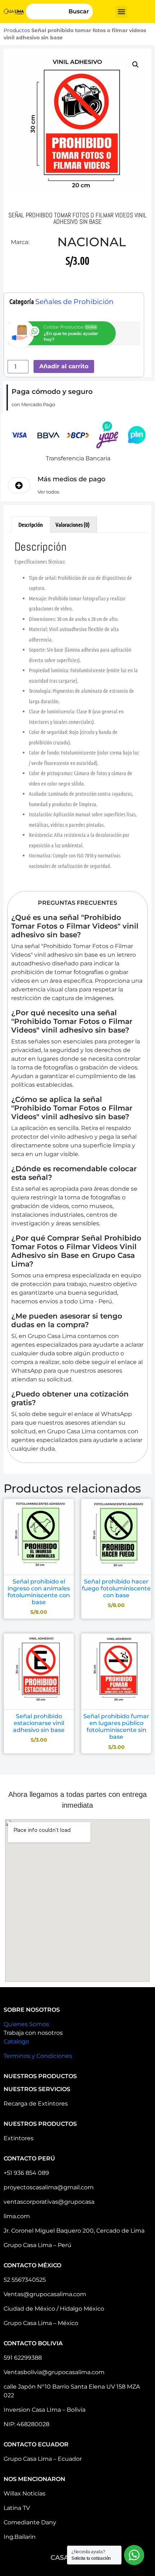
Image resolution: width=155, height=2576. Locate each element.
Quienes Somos (26, 2024)
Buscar (79, 11)
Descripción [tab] (31, 524)
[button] (121, 12)
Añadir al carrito (64, 366)
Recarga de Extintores (36, 2104)
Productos (17, 30)
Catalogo (16, 2041)
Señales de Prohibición (74, 302)
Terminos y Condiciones (38, 2056)
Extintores (19, 2138)
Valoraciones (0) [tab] (73, 524)
